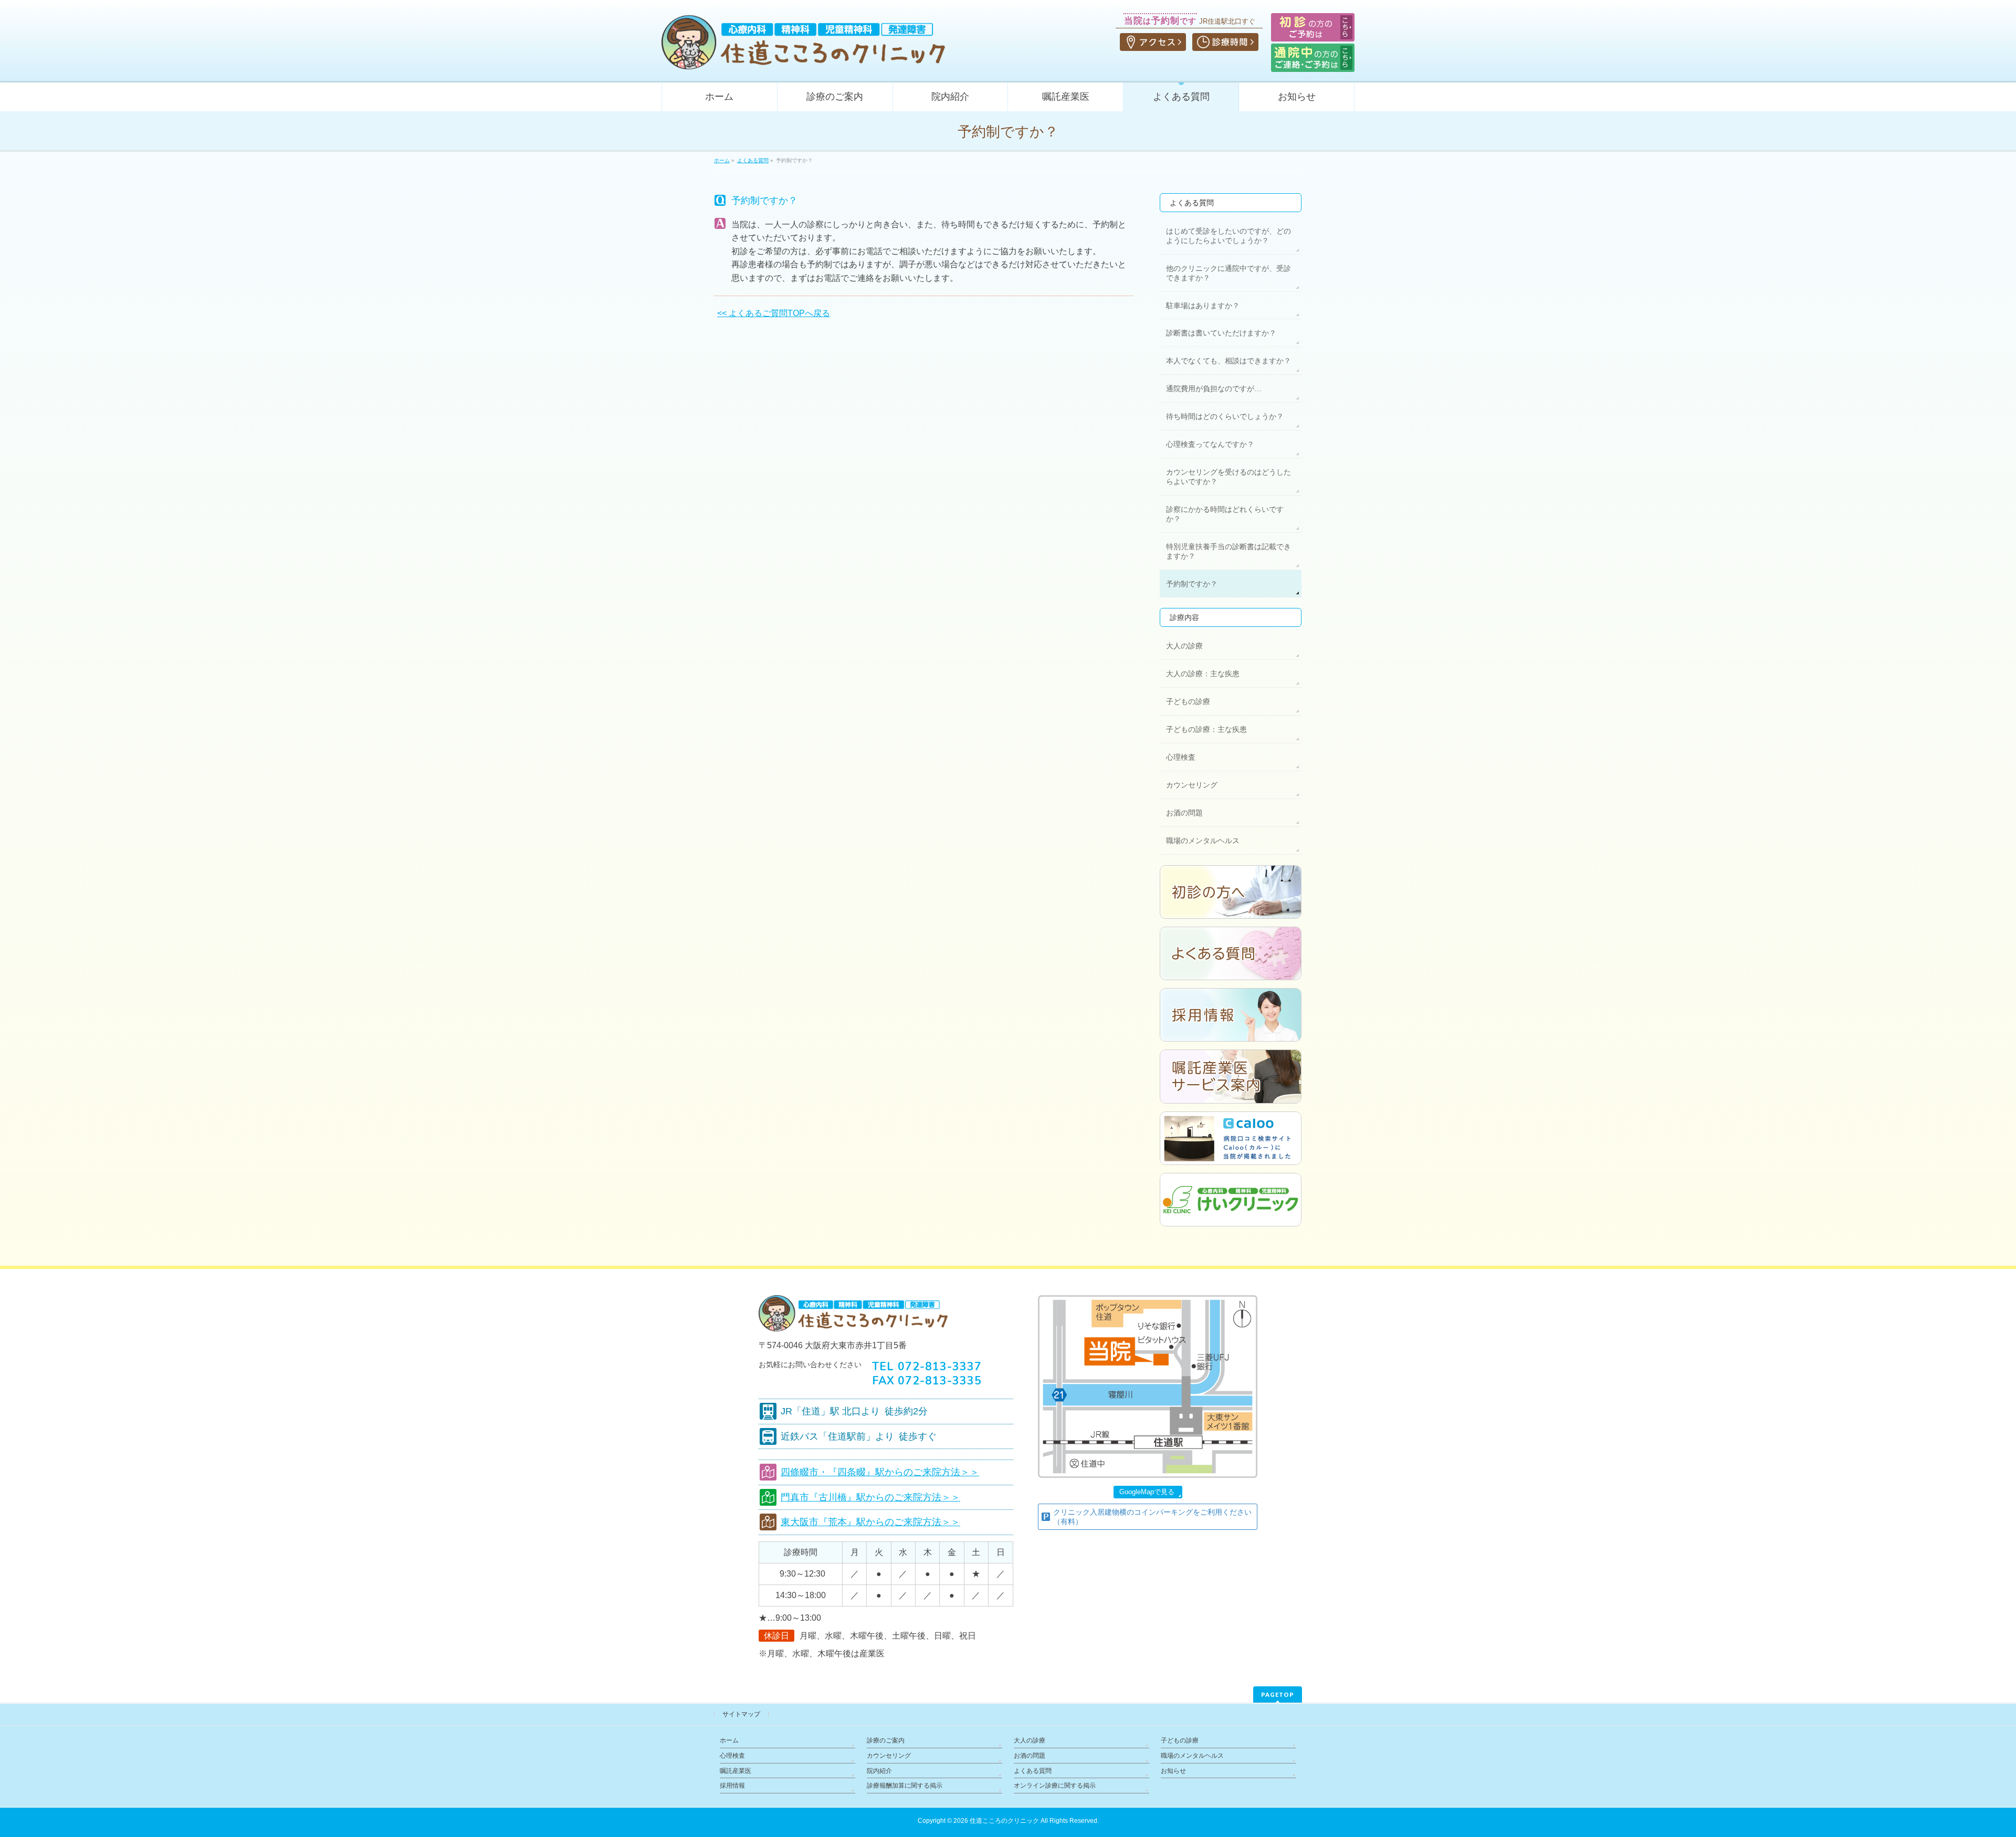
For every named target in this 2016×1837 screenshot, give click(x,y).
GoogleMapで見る (1147, 1492)
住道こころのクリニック (1004, 1821)
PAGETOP (1278, 1694)
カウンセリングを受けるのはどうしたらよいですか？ (1228, 477)
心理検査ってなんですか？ (1210, 444)
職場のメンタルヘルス (1203, 841)
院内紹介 (879, 1771)
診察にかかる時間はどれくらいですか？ (1225, 514)
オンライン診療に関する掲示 (1055, 1786)
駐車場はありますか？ (1203, 306)
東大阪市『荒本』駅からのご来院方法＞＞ (870, 1522)
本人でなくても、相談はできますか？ (1228, 361)
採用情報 (732, 1786)
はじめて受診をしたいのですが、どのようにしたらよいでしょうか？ (1228, 236)
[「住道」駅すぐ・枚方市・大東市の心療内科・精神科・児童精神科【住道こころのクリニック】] (803, 58)
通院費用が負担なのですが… (1214, 389)
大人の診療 (1184, 646)
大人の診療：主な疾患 (1203, 674)
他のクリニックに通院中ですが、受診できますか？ (1228, 273)
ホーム (729, 1740)
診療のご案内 (886, 1740)
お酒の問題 (1184, 813)
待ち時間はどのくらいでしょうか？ (1225, 416)
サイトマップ (741, 1714)
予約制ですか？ (1192, 584)
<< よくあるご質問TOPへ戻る (774, 313)
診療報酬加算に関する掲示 (905, 1786)
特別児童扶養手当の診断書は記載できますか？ (1228, 551)
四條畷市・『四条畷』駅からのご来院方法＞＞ (880, 1472)
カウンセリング (1192, 785)
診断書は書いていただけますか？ (1221, 333)
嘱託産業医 (736, 1771)
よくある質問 (1192, 203)
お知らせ (1173, 1771)
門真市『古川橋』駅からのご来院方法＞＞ (870, 1497)
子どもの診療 (1188, 701)
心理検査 (1181, 757)
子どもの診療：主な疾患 (1206, 729)
